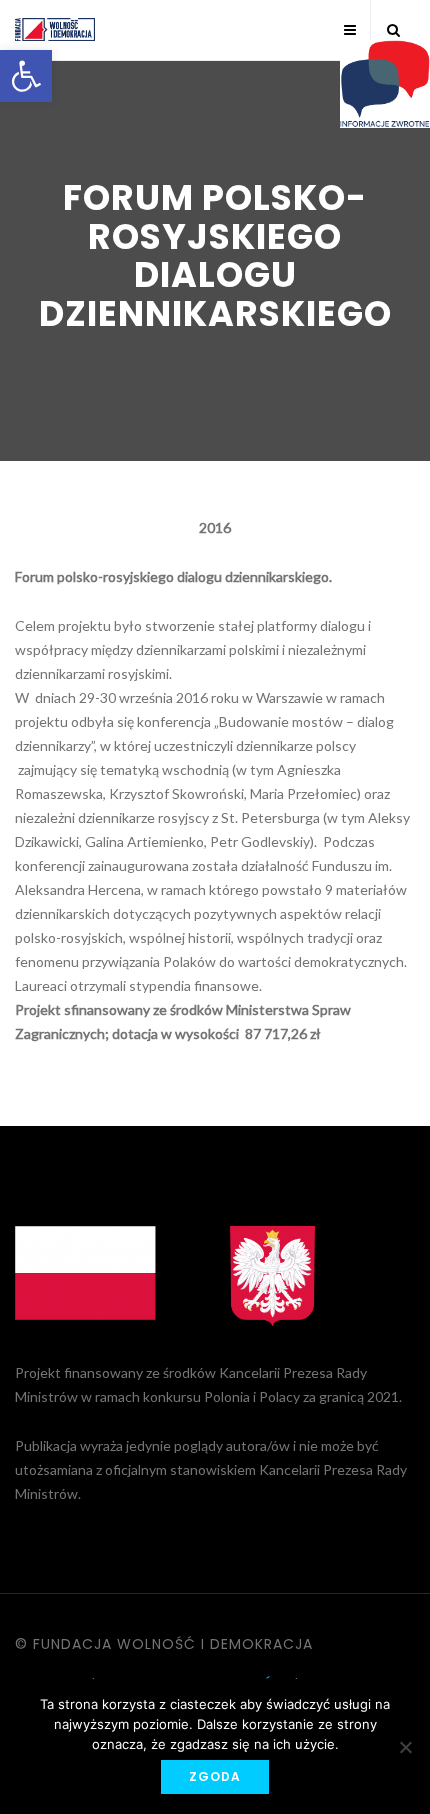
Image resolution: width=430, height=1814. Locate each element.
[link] (26, 76)
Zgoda (215, 1776)
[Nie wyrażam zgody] (405, 1747)
